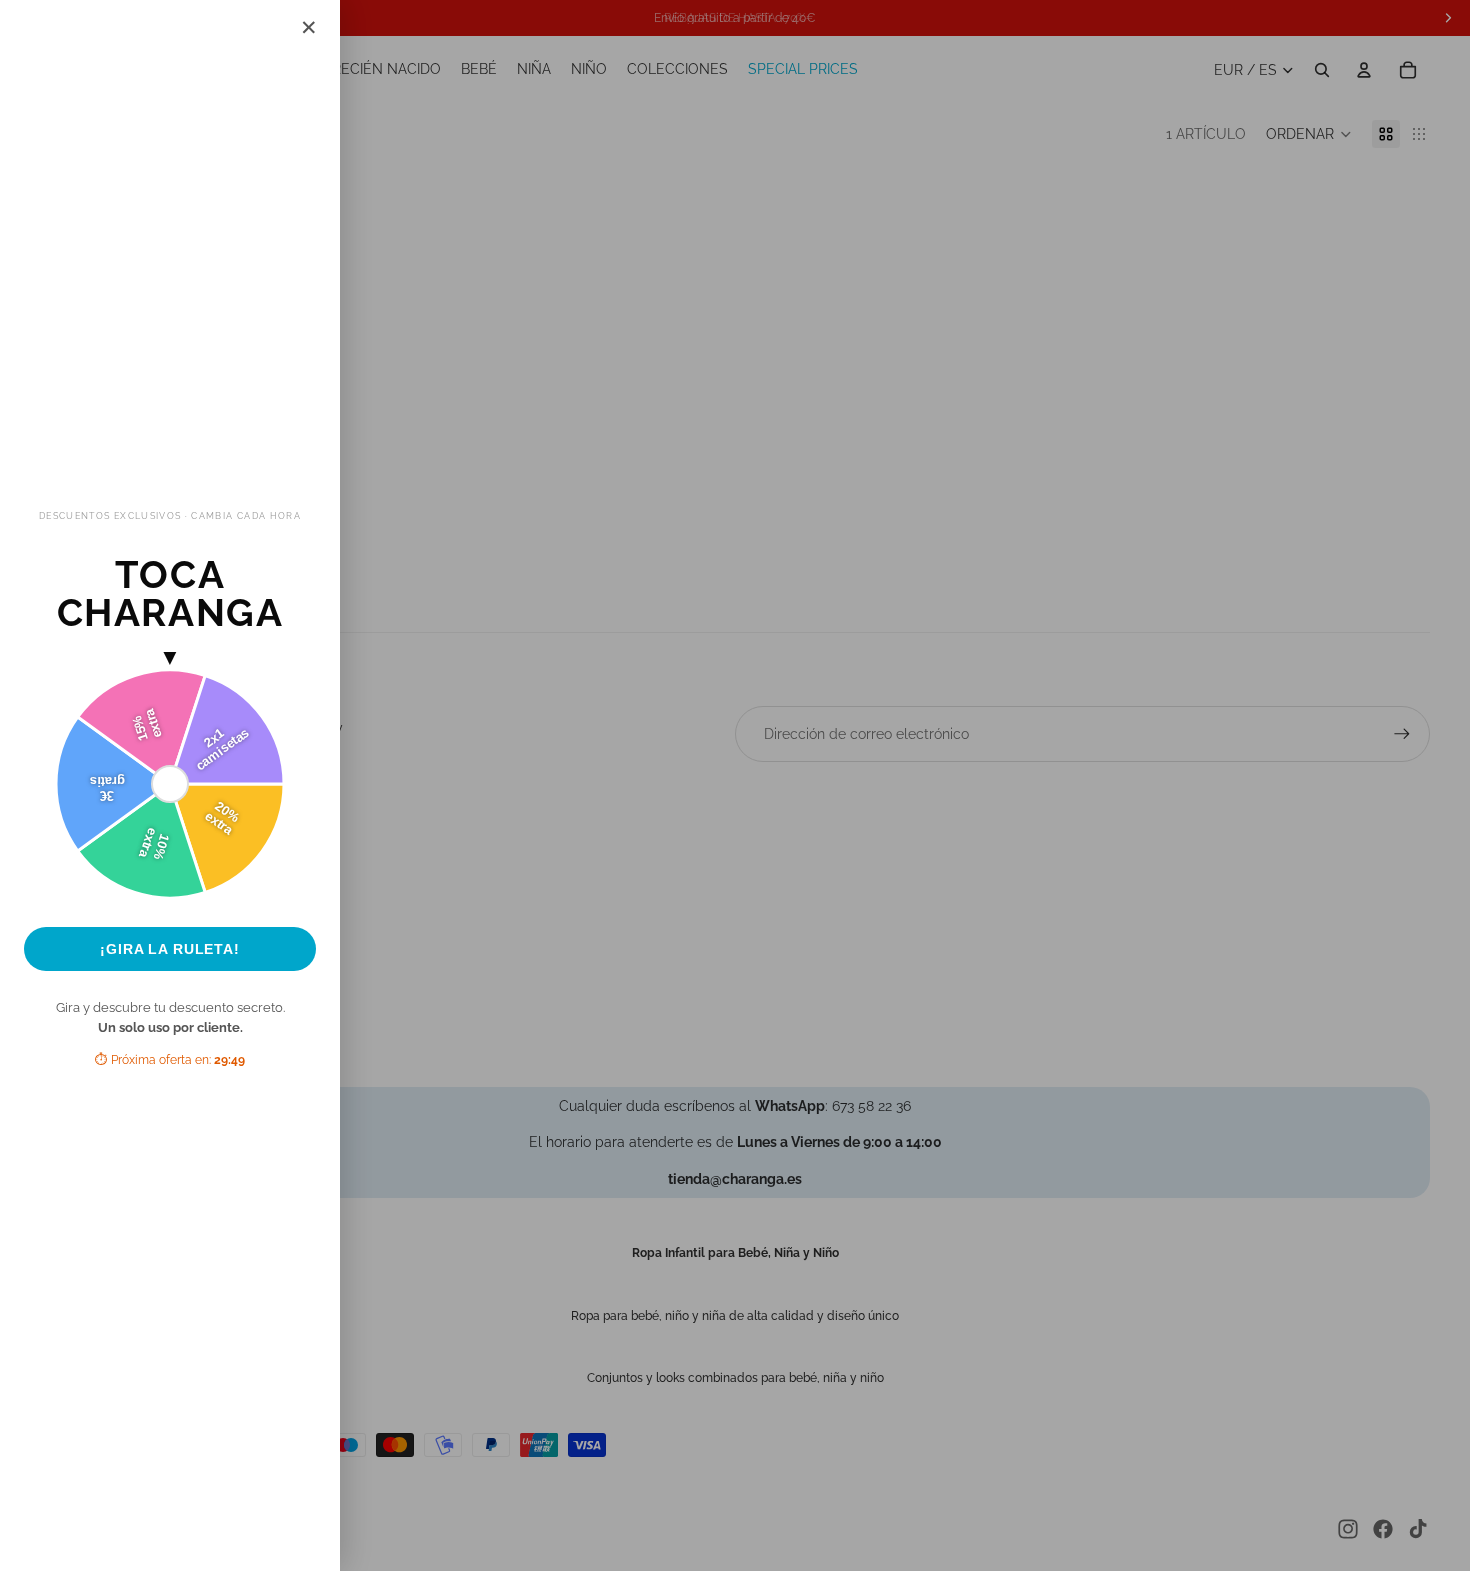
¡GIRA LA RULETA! (170, 949)
